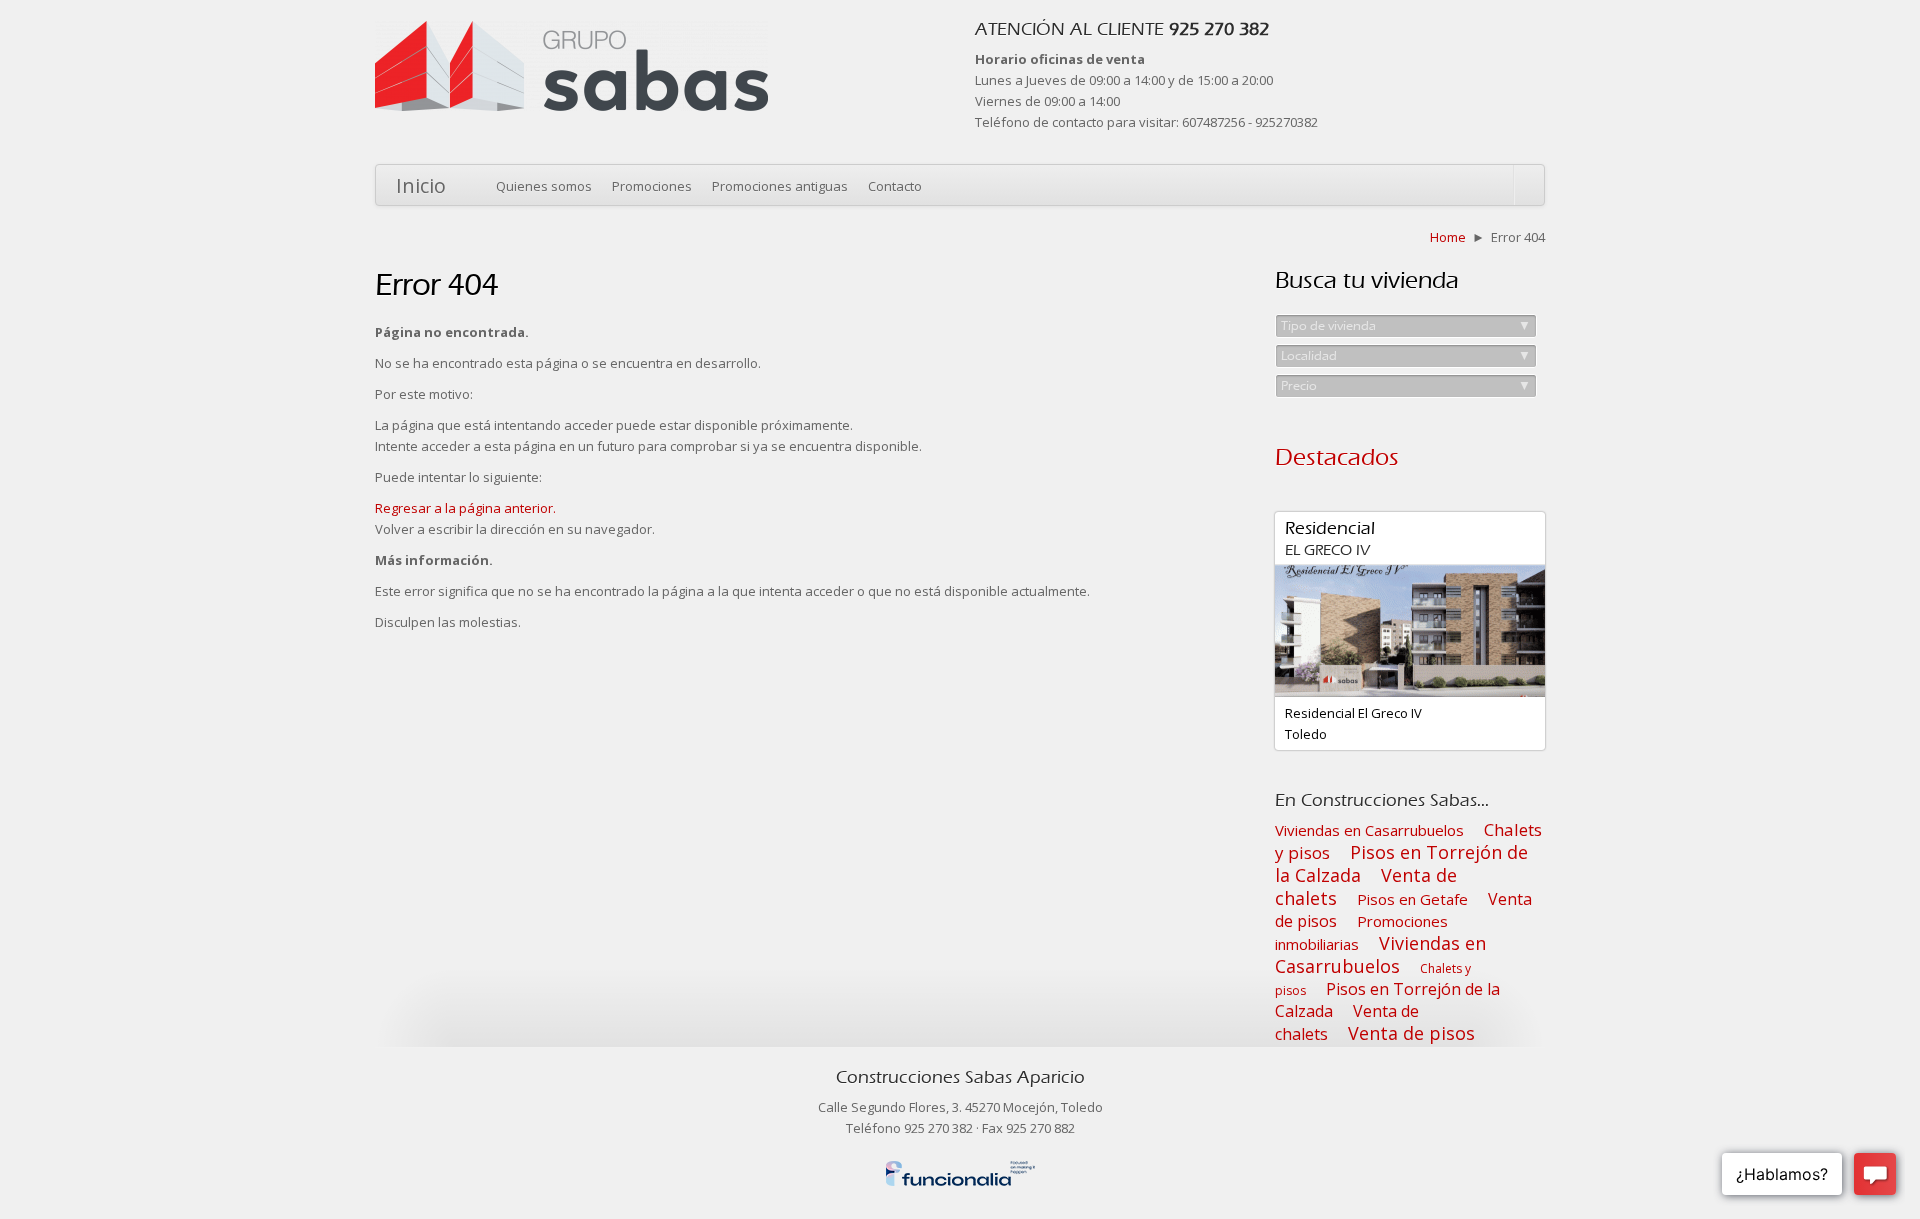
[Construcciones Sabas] (571, 31)
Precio (1406, 385)
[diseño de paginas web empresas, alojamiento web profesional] (960, 1169)
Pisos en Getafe (1412, 899)
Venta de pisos (1411, 1033)
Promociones (652, 186)
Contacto (895, 186)
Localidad (1406, 355)
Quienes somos (544, 186)
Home (1448, 237)
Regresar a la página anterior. (465, 508)
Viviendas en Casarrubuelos (1369, 830)
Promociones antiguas (780, 186)
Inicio (421, 185)
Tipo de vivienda (1406, 325)
